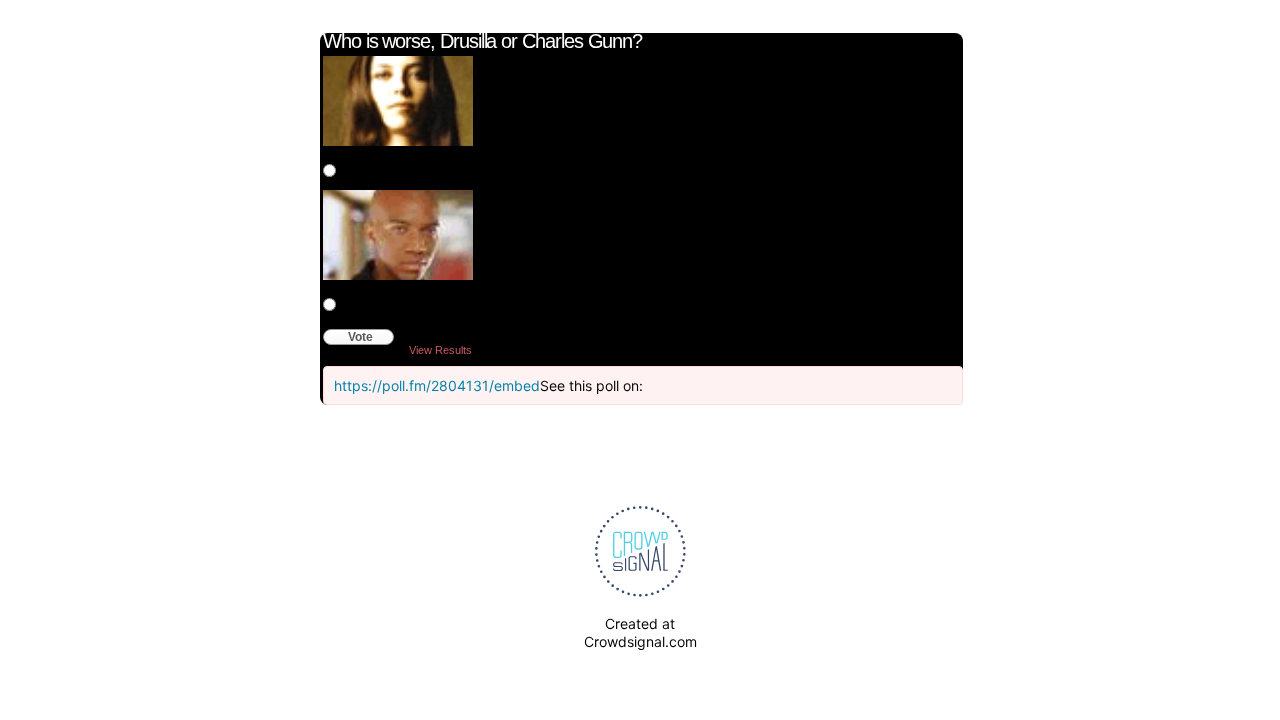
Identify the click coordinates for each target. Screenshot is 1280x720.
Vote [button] (360, 337)
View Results (440, 350)
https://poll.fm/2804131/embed (437, 385)
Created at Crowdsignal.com (640, 632)
